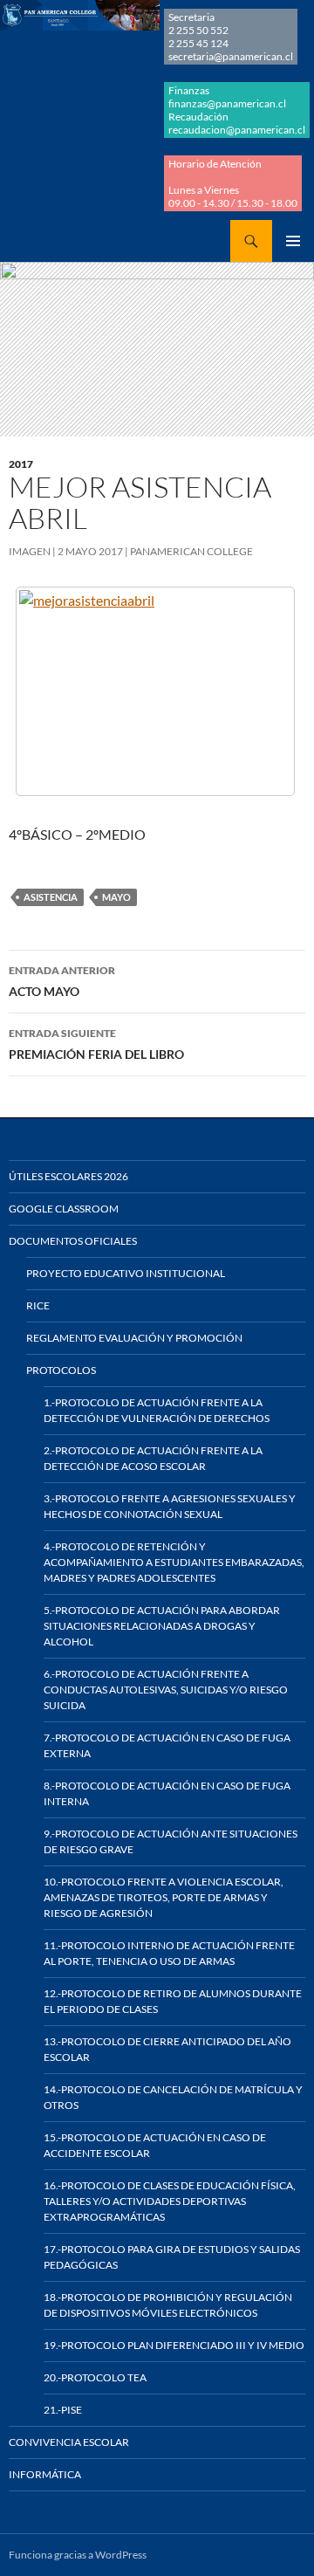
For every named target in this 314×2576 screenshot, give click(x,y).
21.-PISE (63, 2410)
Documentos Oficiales (73, 1241)
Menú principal (293, 241)
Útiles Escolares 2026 (68, 1176)
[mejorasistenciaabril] (155, 691)
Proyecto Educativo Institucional (126, 1273)
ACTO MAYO (62, 981)
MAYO (116, 897)
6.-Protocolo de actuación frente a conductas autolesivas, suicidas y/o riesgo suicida (166, 1690)
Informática (45, 2474)
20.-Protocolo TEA (95, 2377)
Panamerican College (191, 551)
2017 (21, 464)
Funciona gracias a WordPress (78, 2555)
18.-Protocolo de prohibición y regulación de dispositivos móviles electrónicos (168, 2305)
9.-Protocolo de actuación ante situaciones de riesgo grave (171, 1841)
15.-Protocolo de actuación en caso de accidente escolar (155, 2145)
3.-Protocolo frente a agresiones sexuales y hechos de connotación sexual (170, 1506)
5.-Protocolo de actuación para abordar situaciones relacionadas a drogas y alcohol (162, 1626)
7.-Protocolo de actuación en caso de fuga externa (167, 1745)
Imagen (30, 551)
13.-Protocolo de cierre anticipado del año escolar (167, 2049)
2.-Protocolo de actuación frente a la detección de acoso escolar (153, 1458)
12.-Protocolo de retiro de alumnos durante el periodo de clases (173, 2001)
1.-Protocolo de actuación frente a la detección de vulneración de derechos (157, 1410)
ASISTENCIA (51, 897)
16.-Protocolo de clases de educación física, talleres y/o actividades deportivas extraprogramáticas (170, 2201)
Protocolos (61, 1370)
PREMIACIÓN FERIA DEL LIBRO (96, 1044)
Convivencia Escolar (69, 2442)
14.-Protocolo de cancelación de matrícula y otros (173, 2097)
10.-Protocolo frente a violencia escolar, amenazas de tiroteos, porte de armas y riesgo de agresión (164, 1897)
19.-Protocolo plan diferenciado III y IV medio (174, 2345)
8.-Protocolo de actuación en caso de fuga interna (167, 1793)
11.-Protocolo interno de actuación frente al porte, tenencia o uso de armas (169, 1953)
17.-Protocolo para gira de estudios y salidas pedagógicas (172, 2257)
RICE (38, 1305)
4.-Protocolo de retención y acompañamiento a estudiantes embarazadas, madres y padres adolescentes (174, 1562)
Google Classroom (64, 1209)
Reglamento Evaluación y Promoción (134, 1338)
